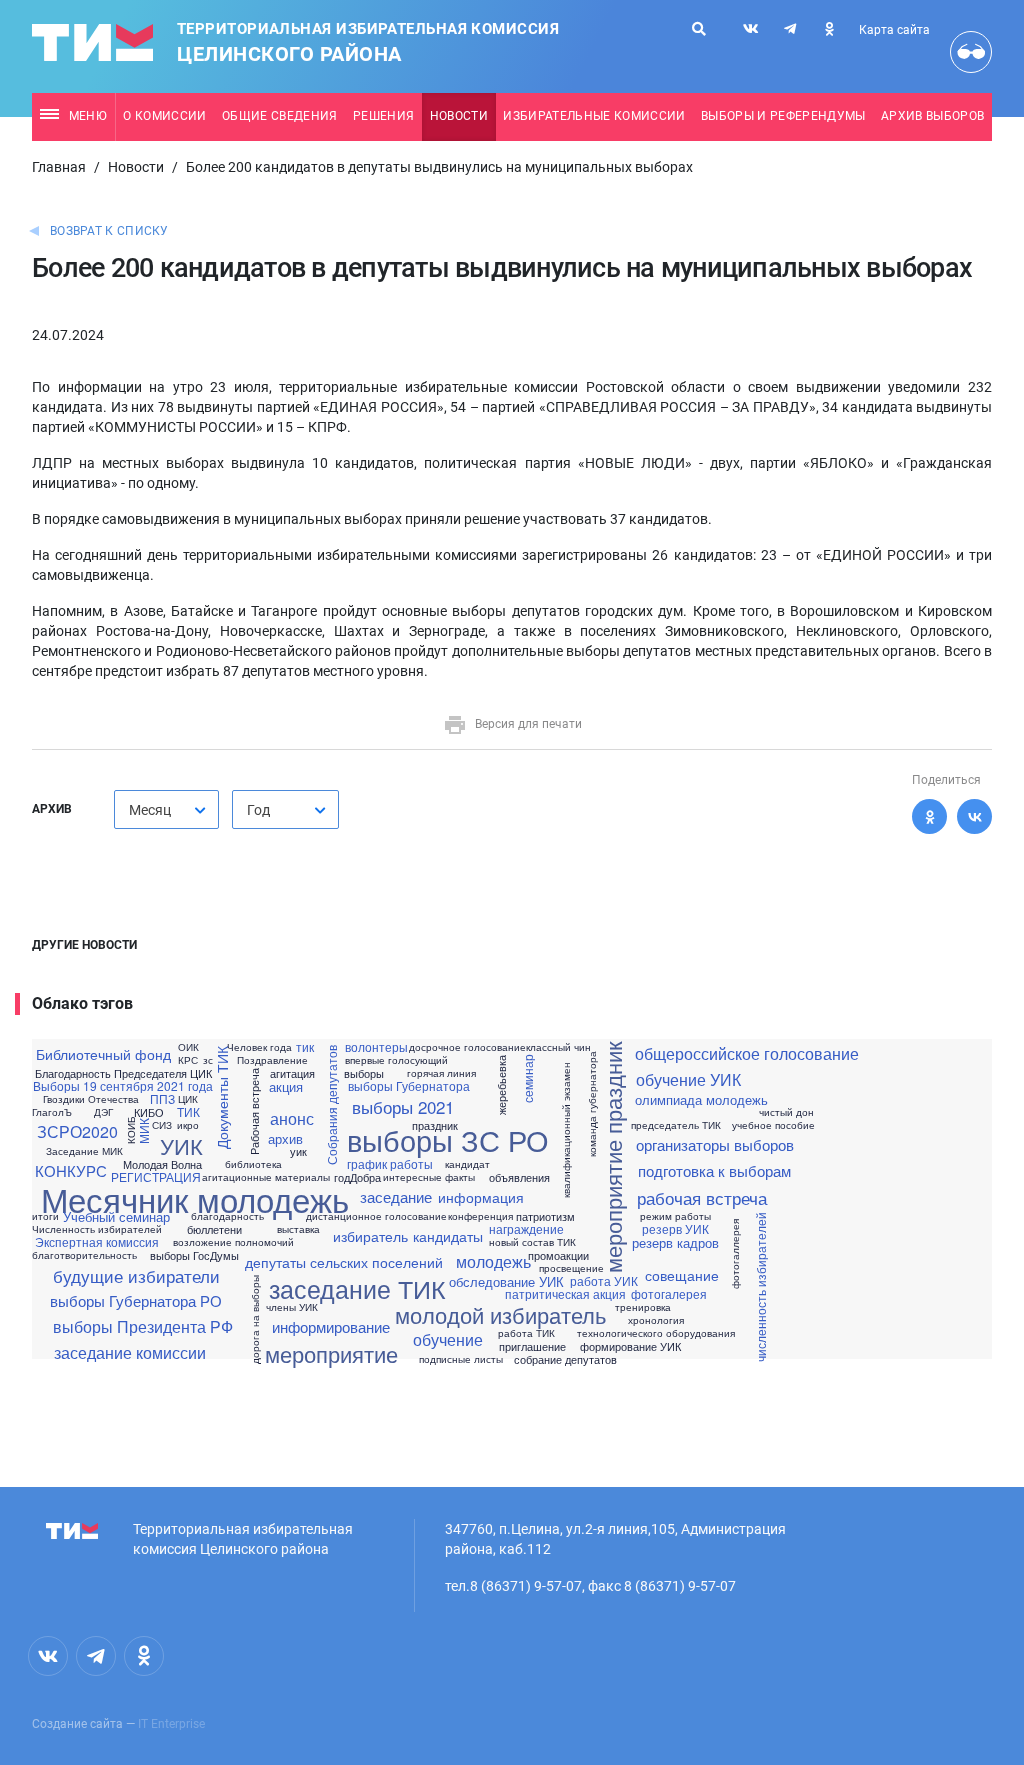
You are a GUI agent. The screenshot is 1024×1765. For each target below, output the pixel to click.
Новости (459, 116)
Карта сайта (894, 30)
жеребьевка (501, 1085)
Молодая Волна (162, 1164)
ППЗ (162, 1099)
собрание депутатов (565, 1359)
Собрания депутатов (332, 1104)
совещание (682, 1275)
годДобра (357, 1177)
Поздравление (272, 1060)
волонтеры (376, 1047)
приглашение (532, 1346)
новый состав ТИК (532, 1242)
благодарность (227, 1216)
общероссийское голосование (747, 1054)
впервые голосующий (396, 1060)
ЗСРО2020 (77, 1132)
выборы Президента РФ (143, 1327)
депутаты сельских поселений (344, 1262)
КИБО (149, 1112)
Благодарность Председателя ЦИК (123, 1073)
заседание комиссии (130, 1353)
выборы (364, 1073)
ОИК (188, 1047)
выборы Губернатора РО (136, 1300)
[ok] (829, 29)
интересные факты (429, 1177)
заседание (396, 1196)
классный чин (558, 1047)
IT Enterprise (171, 1724)
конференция (480, 1216)
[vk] (751, 29)
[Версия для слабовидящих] (971, 52)
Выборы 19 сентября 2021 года (123, 1086)
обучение (448, 1340)
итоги (45, 1216)
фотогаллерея (735, 1254)
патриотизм (545, 1216)
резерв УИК (675, 1229)
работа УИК (604, 1281)
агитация (292, 1073)
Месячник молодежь (195, 1198)
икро (188, 1125)
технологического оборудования (656, 1333)
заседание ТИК (357, 1288)
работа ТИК (526, 1333)
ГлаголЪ (52, 1112)
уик (298, 1151)
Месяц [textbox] (150, 810)
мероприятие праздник (613, 1156)
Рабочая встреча (254, 1110)
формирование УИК (630, 1346)
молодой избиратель (500, 1315)
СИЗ (162, 1125)
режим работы (675, 1216)
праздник (435, 1125)
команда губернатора (592, 1104)
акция (286, 1086)
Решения (383, 116)
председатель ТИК (676, 1125)
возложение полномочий (233, 1242)
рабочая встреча (702, 1197)
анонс (292, 1119)
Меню (88, 116)
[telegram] (790, 29)
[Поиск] (699, 29)
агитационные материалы (266, 1177)
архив (285, 1138)
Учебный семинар (116, 1216)
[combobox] (166, 809)
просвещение (571, 1268)
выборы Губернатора (409, 1086)
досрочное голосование (467, 1047)
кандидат (467, 1164)
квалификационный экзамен (566, 1130)
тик (305, 1047)
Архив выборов (932, 116)
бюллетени (214, 1229)
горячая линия (441, 1073)
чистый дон (786, 1112)
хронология (656, 1320)
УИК (181, 1146)
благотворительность (84, 1255)
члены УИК (292, 1307)
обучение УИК (688, 1080)
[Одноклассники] (929, 816)
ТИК (188, 1112)
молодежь (493, 1262)
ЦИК (188, 1099)
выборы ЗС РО (448, 1139)
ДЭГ (103, 1112)
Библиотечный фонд (103, 1054)
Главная (59, 167)
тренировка (643, 1307)
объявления (519, 1177)
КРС (188, 1060)
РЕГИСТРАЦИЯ (156, 1177)
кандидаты (448, 1236)
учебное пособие (773, 1125)
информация (481, 1197)
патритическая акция (565, 1294)
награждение (526, 1229)
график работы (390, 1164)
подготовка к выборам (714, 1170)
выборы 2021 (403, 1106)
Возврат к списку (109, 231)
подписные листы (461, 1359)
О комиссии (164, 116)
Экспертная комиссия (97, 1242)
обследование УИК (506, 1281)
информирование (331, 1326)
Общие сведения (280, 116)
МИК (144, 1130)
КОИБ (131, 1130)
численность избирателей (761, 1286)
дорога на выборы (254, 1318)
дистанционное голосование (376, 1216)
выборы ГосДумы (194, 1255)
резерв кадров (675, 1242)
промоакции (558, 1255)
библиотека (253, 1164)
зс (208, 1060)
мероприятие (331, 1354)
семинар (527, 1078)
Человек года (259, 1047)
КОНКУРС (71, 1170)
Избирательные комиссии (594, 116)
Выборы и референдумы (783, 116)
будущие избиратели (136, 1275)
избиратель (370, 1236)
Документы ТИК (222, 1097)
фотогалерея (669, 1294)
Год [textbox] (258, 810)
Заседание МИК (84, 1151)
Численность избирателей (97, 1229)
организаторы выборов (715, 1144)
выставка (298, 1229)
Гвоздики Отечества (91, 1099)
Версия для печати (528, 724)
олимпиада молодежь (701, 1099)
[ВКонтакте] (974, 816)
